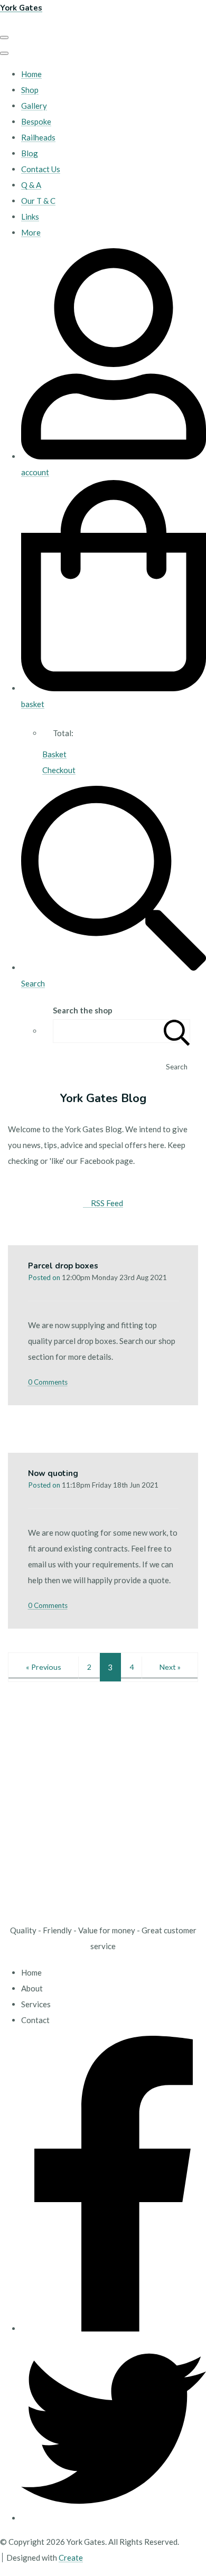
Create (71, 2558)
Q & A (31, 185)
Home (31, 74)
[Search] (177, 1031)
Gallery (34, 106)
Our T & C (38, 201)
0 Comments (48, 1382)
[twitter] (114, 2518)
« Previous (44, 1667)
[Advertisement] (103, 1809)
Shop (30, 90)
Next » (170, 1667)
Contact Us (41, 169)
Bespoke (36, 121)
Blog (30, 153)
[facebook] (114, 2328)
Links (30, 217)
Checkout (59, 770)
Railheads (38, 137)
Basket (54, 754)
